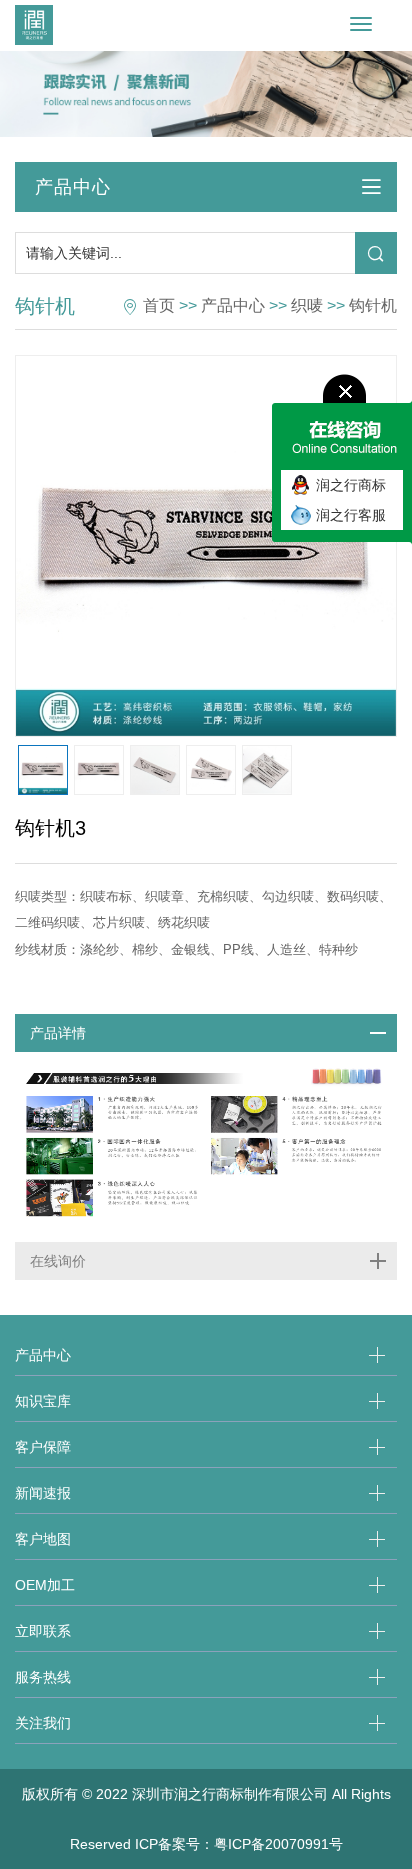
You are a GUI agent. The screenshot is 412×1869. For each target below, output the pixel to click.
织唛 (307, 305)
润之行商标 (351, 485)
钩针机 (373, 305)
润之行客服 (351, 515)
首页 (159, 305)
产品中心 (233, 305)
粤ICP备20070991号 (278, 1844)
